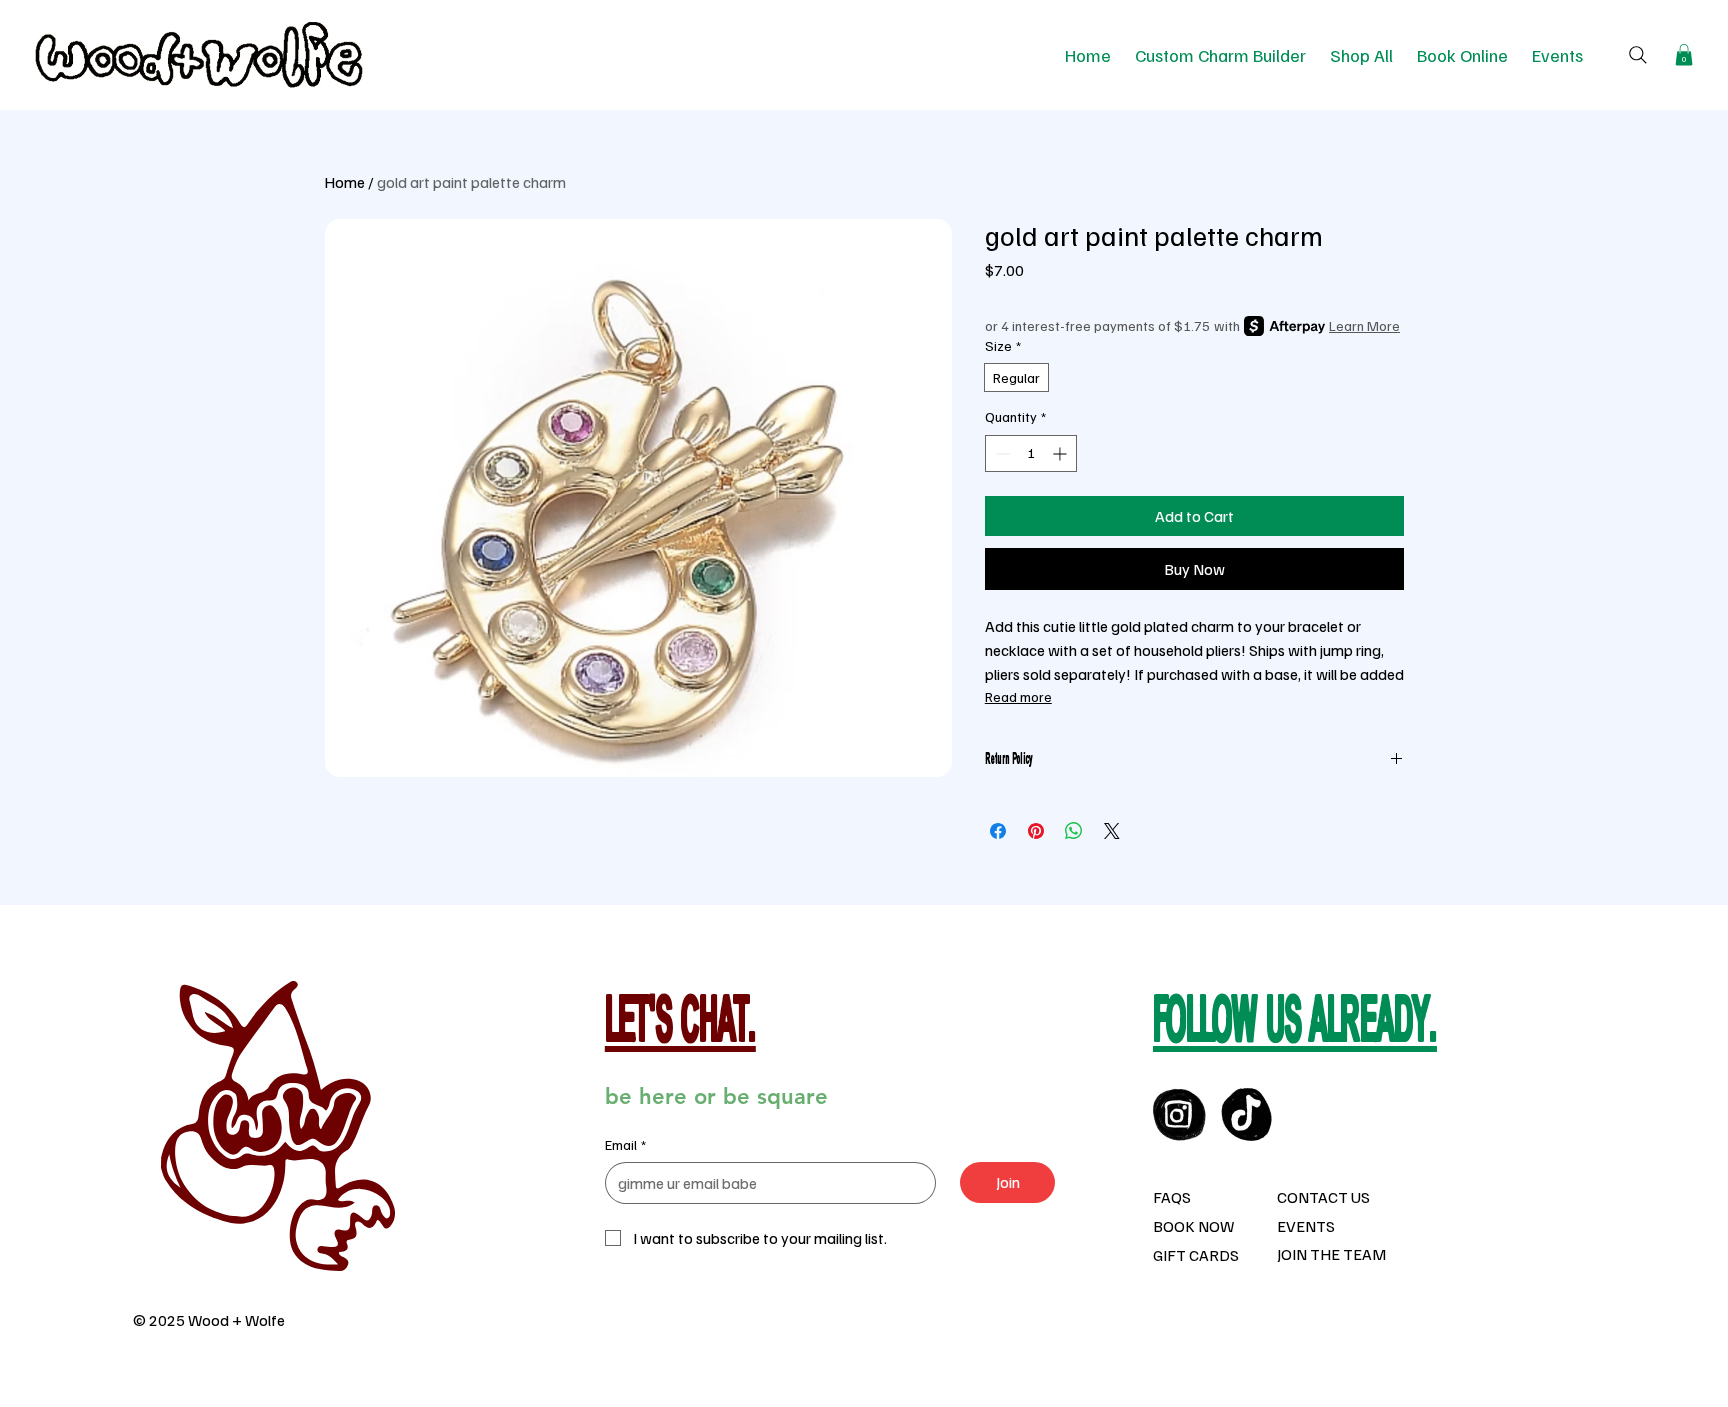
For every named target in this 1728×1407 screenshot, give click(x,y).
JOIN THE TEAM (1331, 1254)
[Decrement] (1000, 453)
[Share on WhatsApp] (1074, 831)
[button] (1684, 55)
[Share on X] (1112, 831)
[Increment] (1061, 453)
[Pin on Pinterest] (1036, 831)
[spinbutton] (1031, 453)
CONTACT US (1323, 1197)
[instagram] (1179, 1114)
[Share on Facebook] (998, 831)
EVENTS (1306, 1226)
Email (625, 1144)
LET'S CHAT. (680, 1025)
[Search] (1638, 55)
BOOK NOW (1193, 1226)
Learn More (1364, 325)
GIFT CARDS (1196, 1255)
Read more (1018, 696)
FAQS (1172, 1197)
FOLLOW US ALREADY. (1295, 1025)
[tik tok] (1247, 1114)
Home (344, 182)
